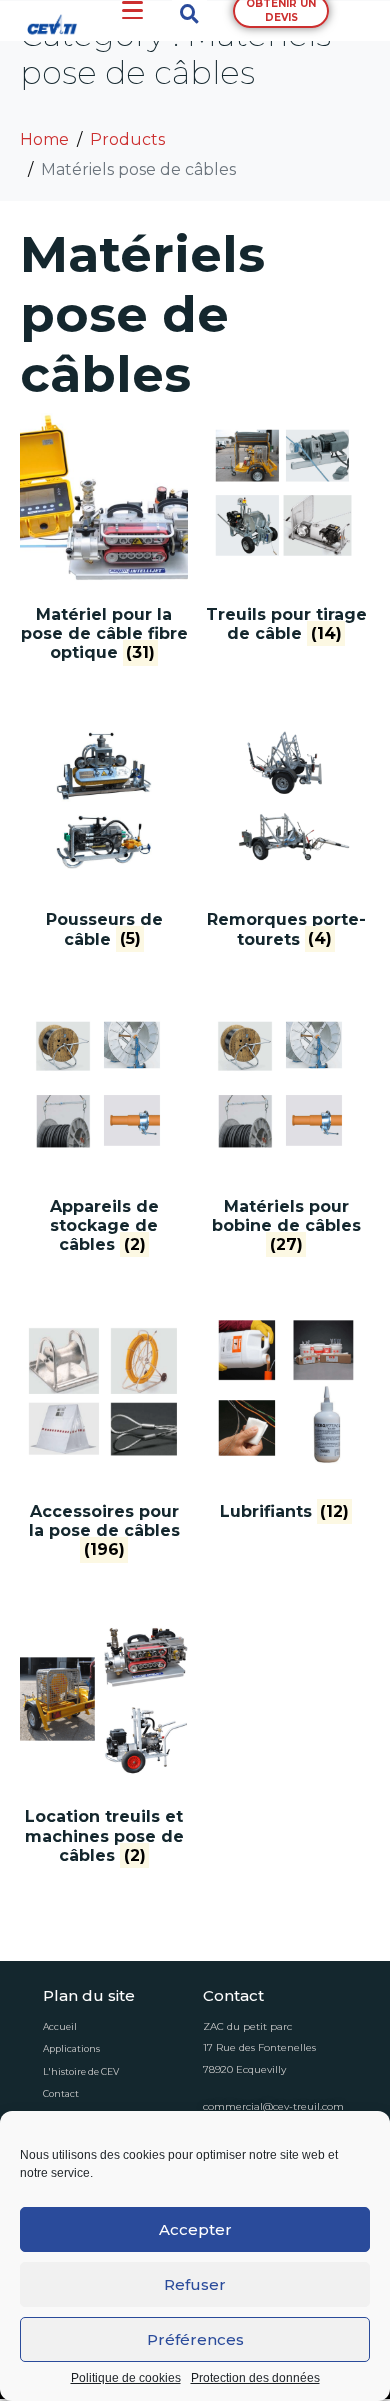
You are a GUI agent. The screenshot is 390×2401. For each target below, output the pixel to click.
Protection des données (255, 2378)
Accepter (195, 2229)
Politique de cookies (126, 2378)
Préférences (195, 2339)
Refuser (195, 2284)
